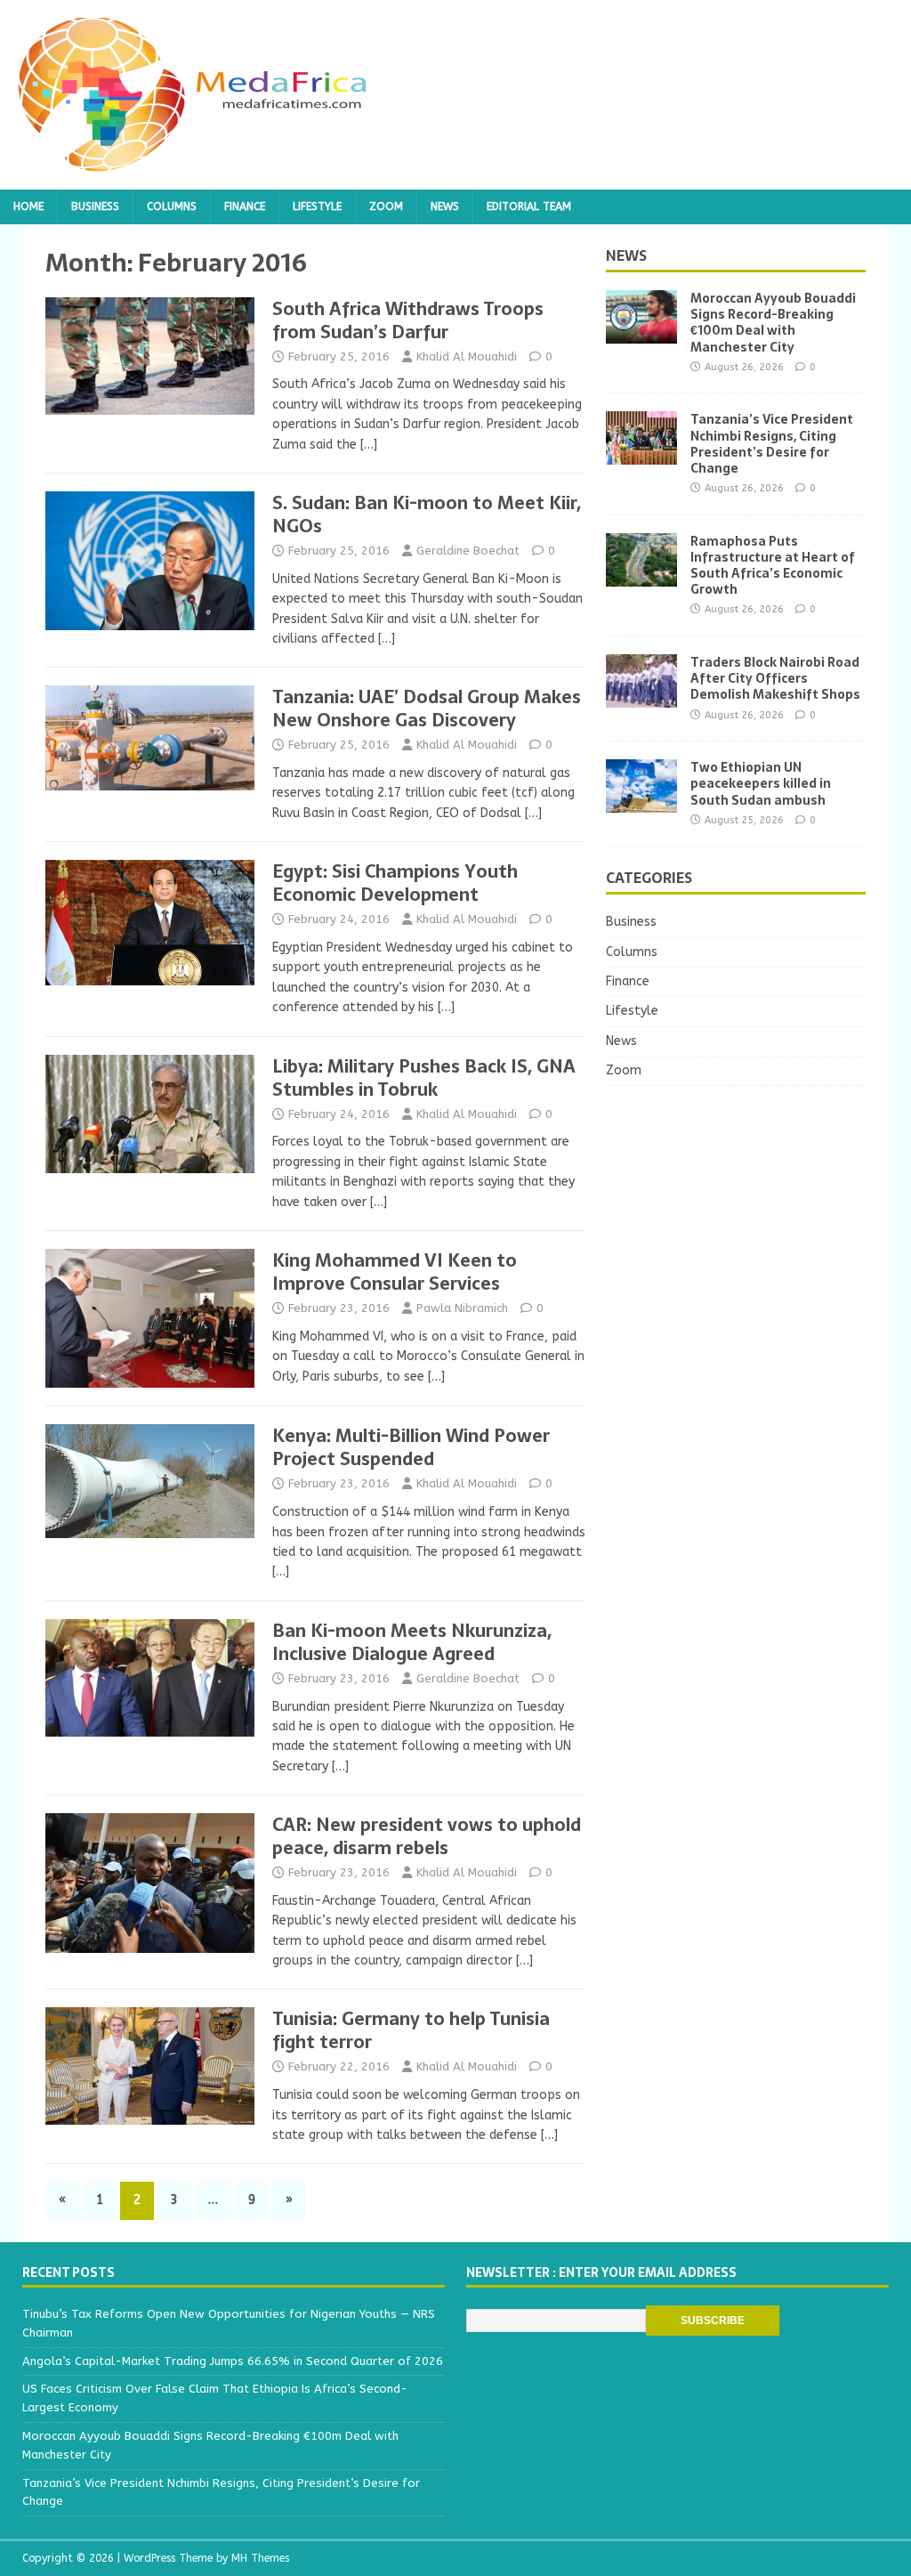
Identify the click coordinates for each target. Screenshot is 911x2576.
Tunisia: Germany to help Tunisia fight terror (411, 2030)
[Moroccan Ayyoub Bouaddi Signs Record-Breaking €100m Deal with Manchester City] (641, 333)
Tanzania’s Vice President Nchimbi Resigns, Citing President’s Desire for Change (772, 444)
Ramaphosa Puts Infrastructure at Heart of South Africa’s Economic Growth (773, 566)
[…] (369, 445)
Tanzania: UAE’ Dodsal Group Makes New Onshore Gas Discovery (427, 709)
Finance (245, 207)
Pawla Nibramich (462, 1308)
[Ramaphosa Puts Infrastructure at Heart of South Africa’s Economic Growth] (641, 575)
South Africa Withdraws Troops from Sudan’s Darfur (408, 320)
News (445, 207)
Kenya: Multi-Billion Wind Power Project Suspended (411, 1447)
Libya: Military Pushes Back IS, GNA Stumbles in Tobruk (424, 1078)
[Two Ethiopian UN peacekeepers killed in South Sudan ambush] (641, 802)
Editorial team (529, 207)
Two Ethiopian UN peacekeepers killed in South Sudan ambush (761, 783)
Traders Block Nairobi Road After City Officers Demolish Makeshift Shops (775, 678)
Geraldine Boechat (468, 551)
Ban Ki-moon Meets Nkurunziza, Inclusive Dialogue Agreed (412, 1642)
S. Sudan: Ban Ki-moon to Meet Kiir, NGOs (427, 514)
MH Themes (260, 2558)
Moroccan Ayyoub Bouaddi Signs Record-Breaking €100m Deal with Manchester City (773, 323)
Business (95, 207)
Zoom (386, 207)
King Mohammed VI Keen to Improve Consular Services (395, 1272)
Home (28, 207)
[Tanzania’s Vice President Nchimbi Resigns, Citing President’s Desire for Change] (641, 454)
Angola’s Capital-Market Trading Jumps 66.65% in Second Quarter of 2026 (233, 2361)
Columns (172, 207)
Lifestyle (317, 207)
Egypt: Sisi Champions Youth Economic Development (395, 883)
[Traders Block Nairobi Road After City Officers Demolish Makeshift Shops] (641, 697)
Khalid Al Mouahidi (467, 356)
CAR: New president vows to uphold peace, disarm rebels (427, 1836)
